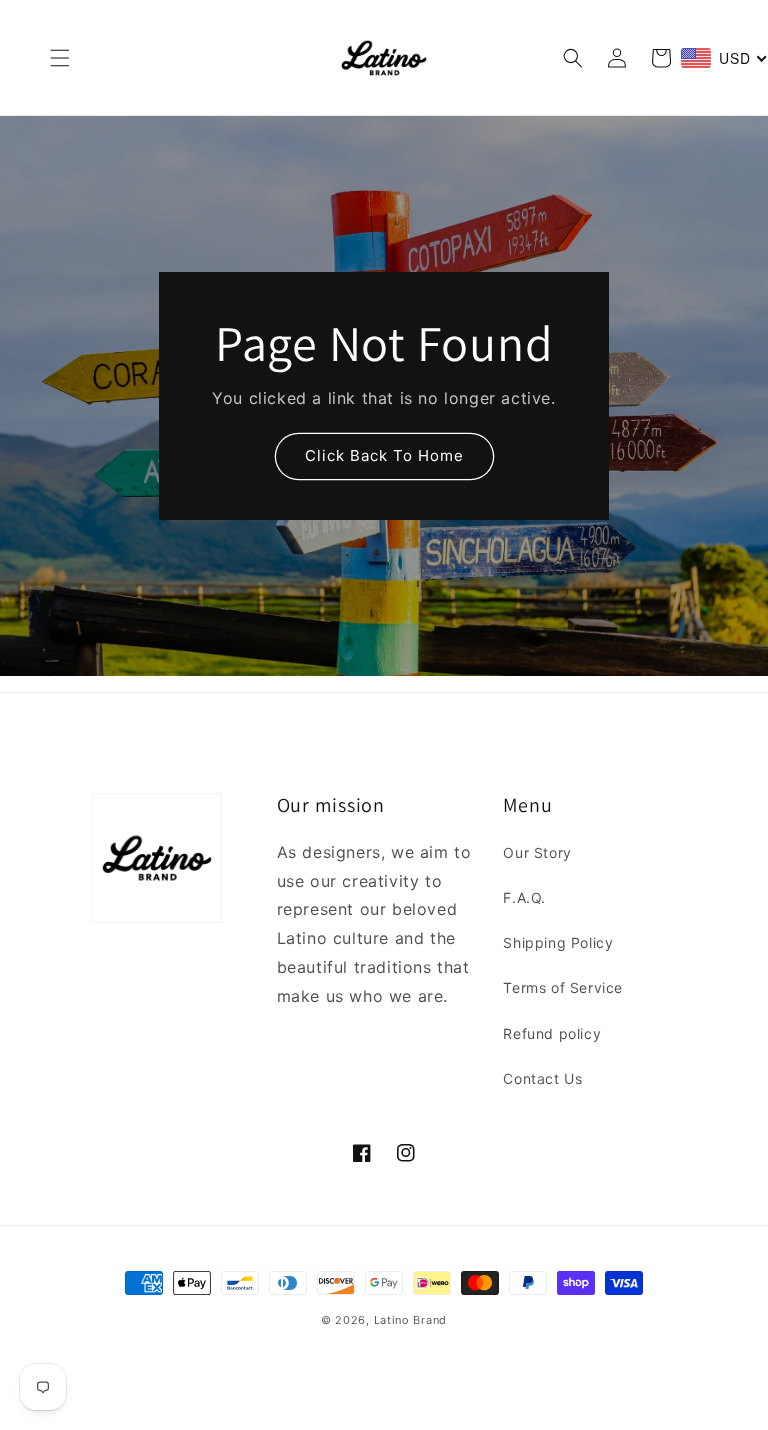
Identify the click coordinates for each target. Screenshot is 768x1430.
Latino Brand (410, 1320)
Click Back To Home (384, 455)
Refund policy (552, 1033)
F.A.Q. (524, 897)
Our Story (537, 852)
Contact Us (542, 1078)
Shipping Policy (558, 942)
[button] (60, 58)
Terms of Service (563, 987)
